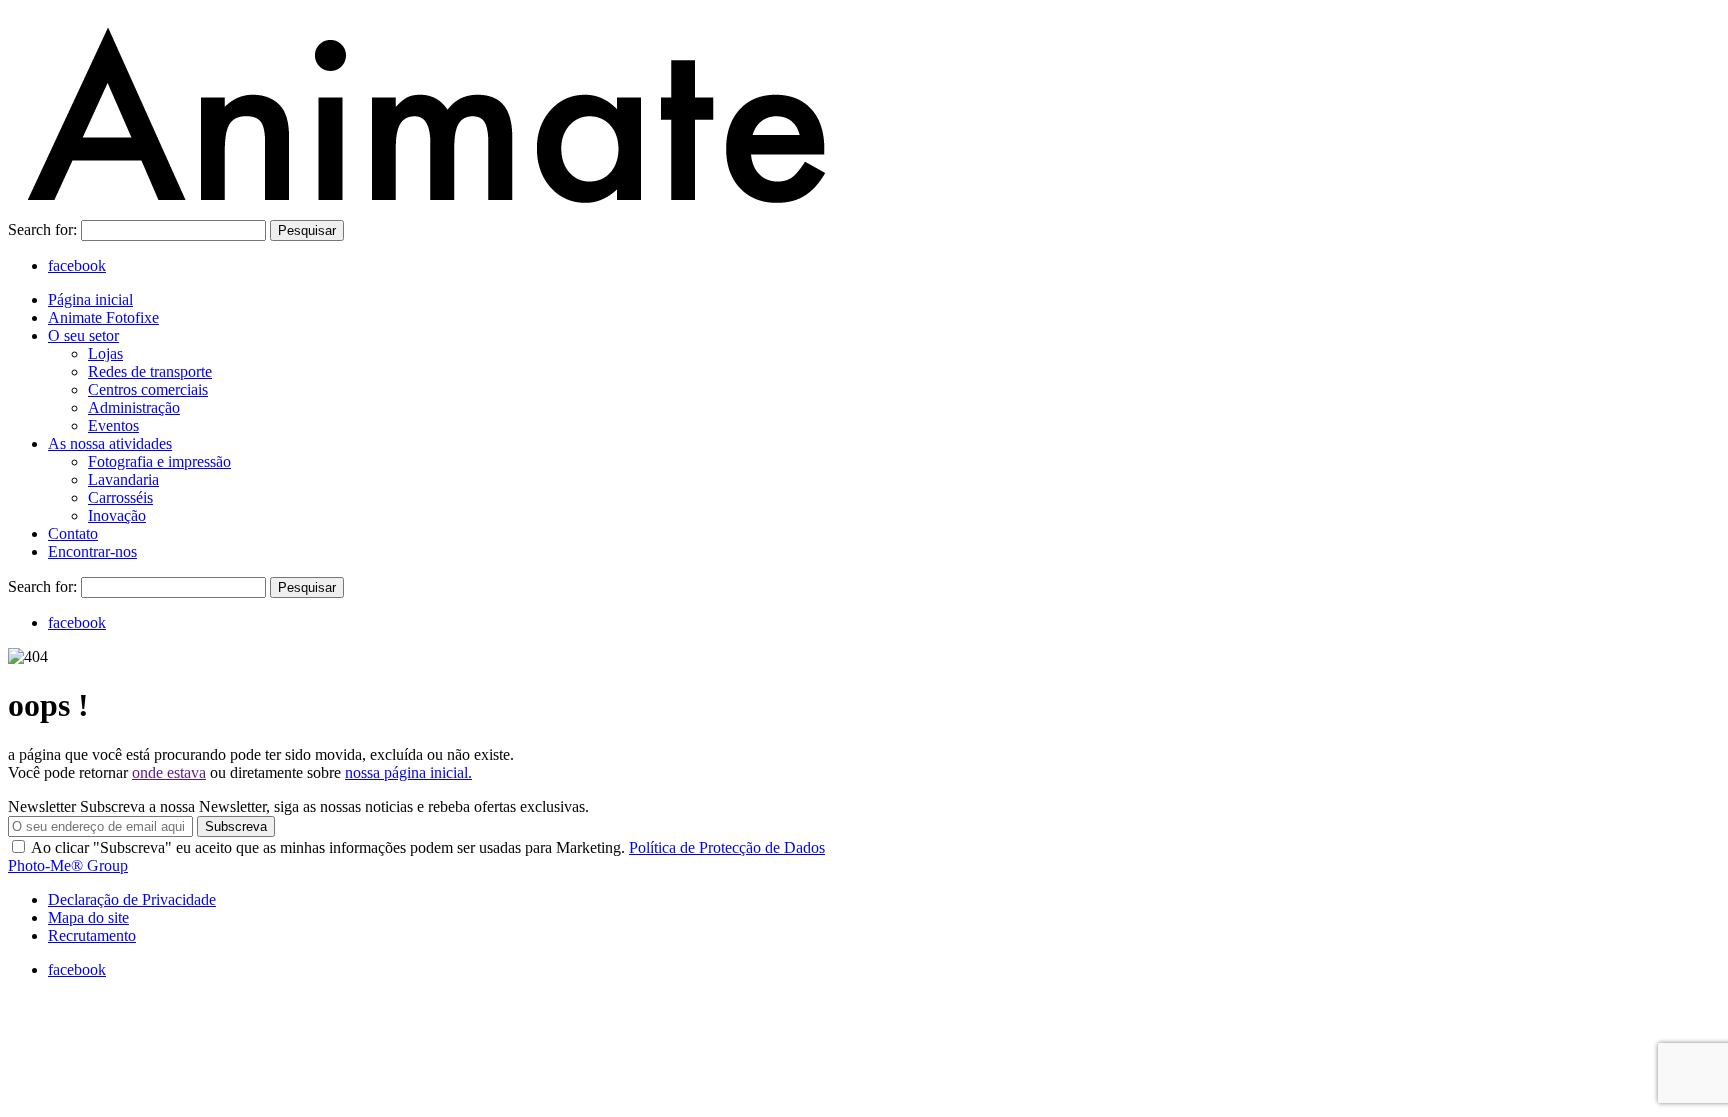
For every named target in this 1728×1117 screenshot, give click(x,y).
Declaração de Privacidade (132, 899)
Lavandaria (123, 479)
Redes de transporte (150, 371)
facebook (77, 265)
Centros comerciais (148, 389)
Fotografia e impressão (159, 461)
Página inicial (90, 299)
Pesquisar (307, 230)
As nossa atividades (110, 443)
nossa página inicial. (408, 772)
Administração (134, 407)
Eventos (113, 425)
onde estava (169, 772)
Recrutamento (92, 935)
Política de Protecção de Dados (727, 847)
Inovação (117, 515)
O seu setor (83, 335)
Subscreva (236, 826)
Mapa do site (88, 917)
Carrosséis (120, 497)
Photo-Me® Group (68, 865)
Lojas (105, 353)
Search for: (44, 229)
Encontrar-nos (92, 551)
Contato (73, 533)
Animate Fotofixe (103, 317)
